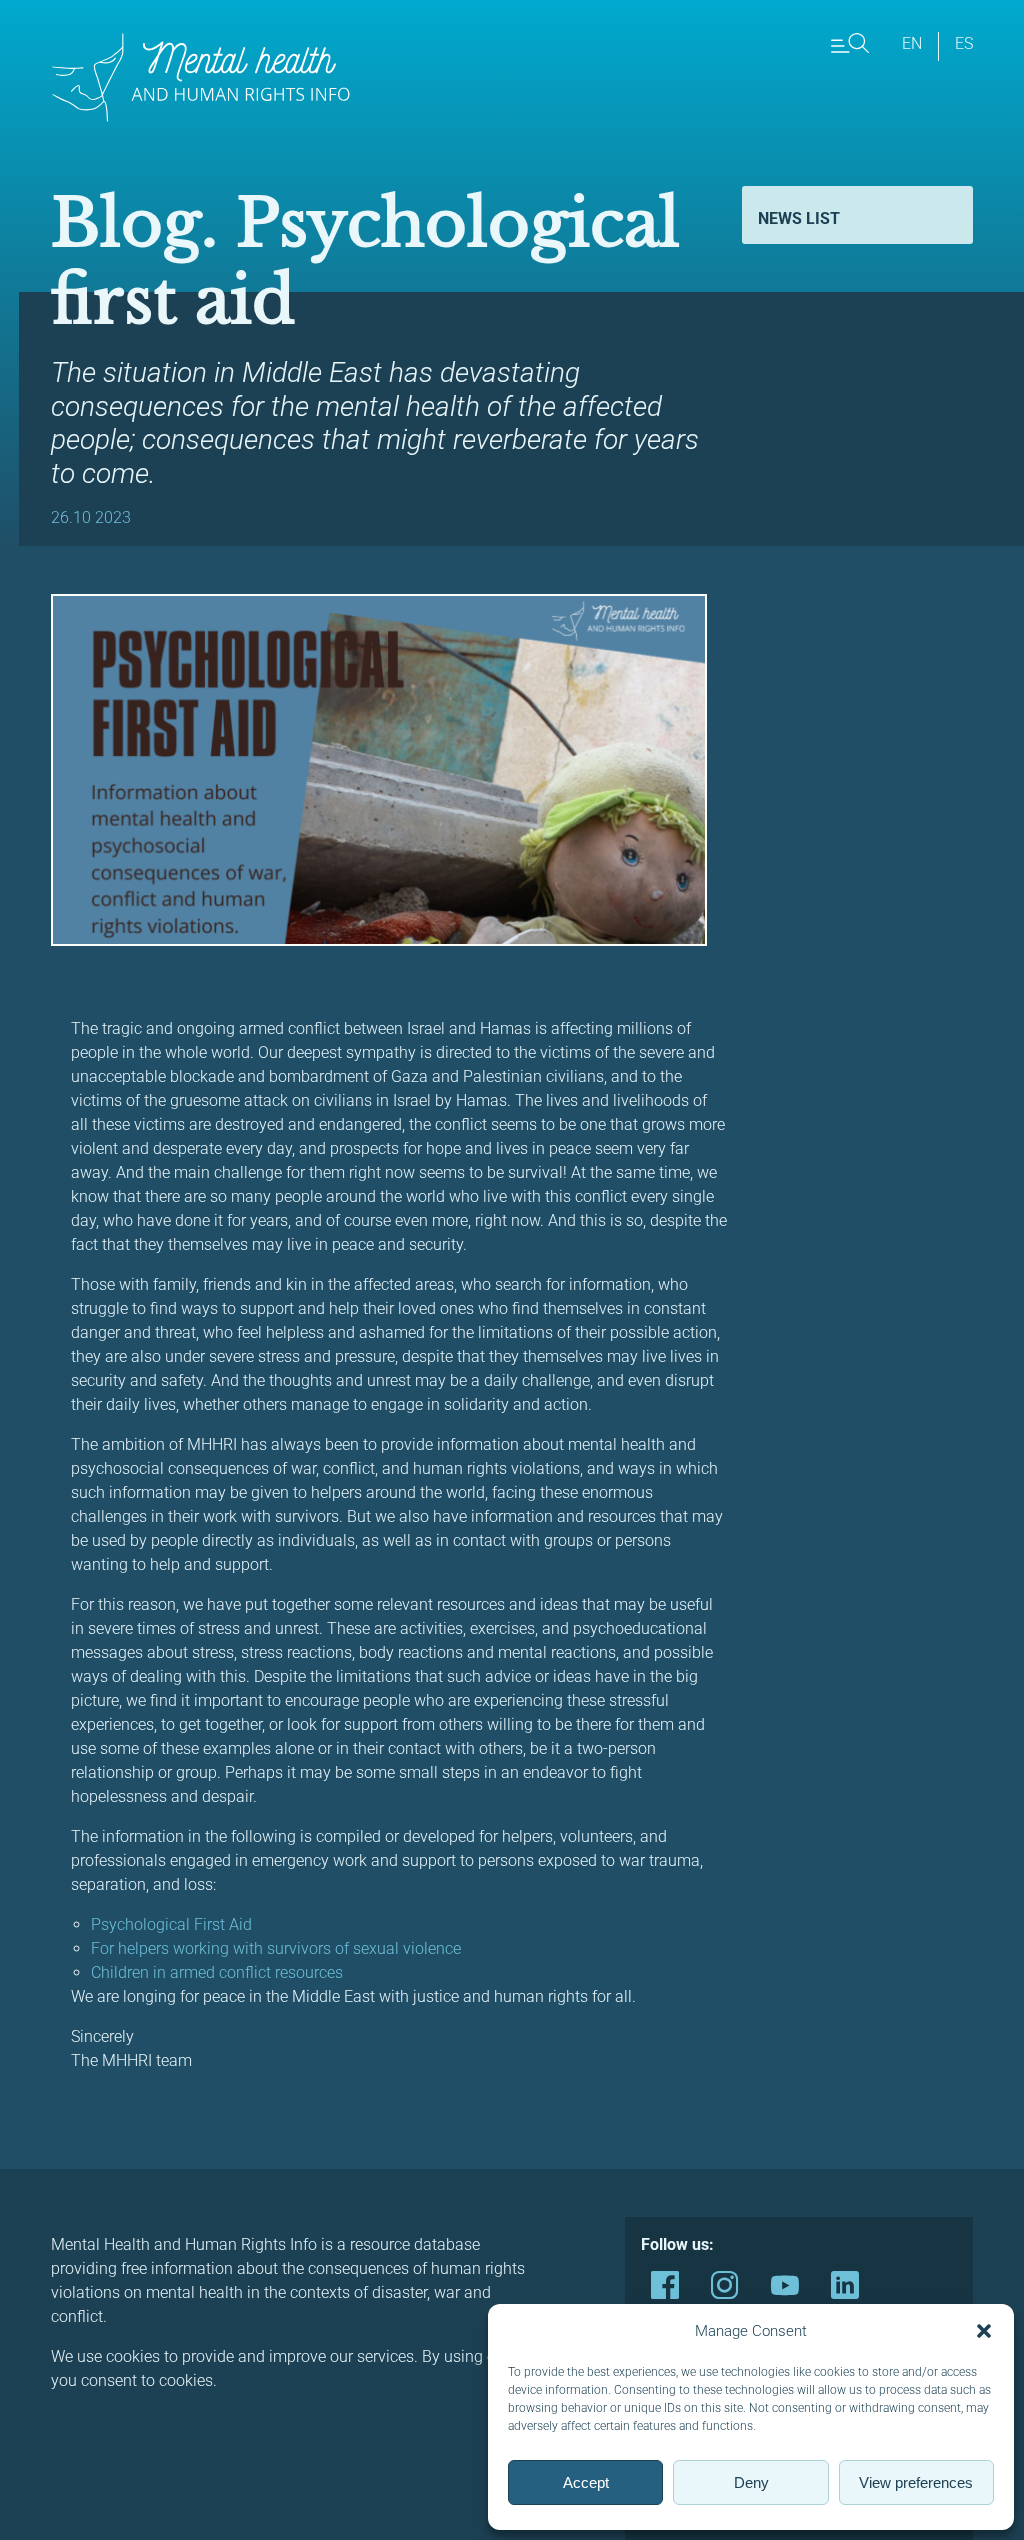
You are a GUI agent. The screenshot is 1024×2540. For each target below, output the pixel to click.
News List (799, 218)
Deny (751, 2482)
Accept (586, 2482)
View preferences (916, 2482)
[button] (984, 2331)
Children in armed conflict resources (217, 1972)
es (964, 43)
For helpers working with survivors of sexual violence (278, 1948)
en (912, 43)
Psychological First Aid (173, 1924)
